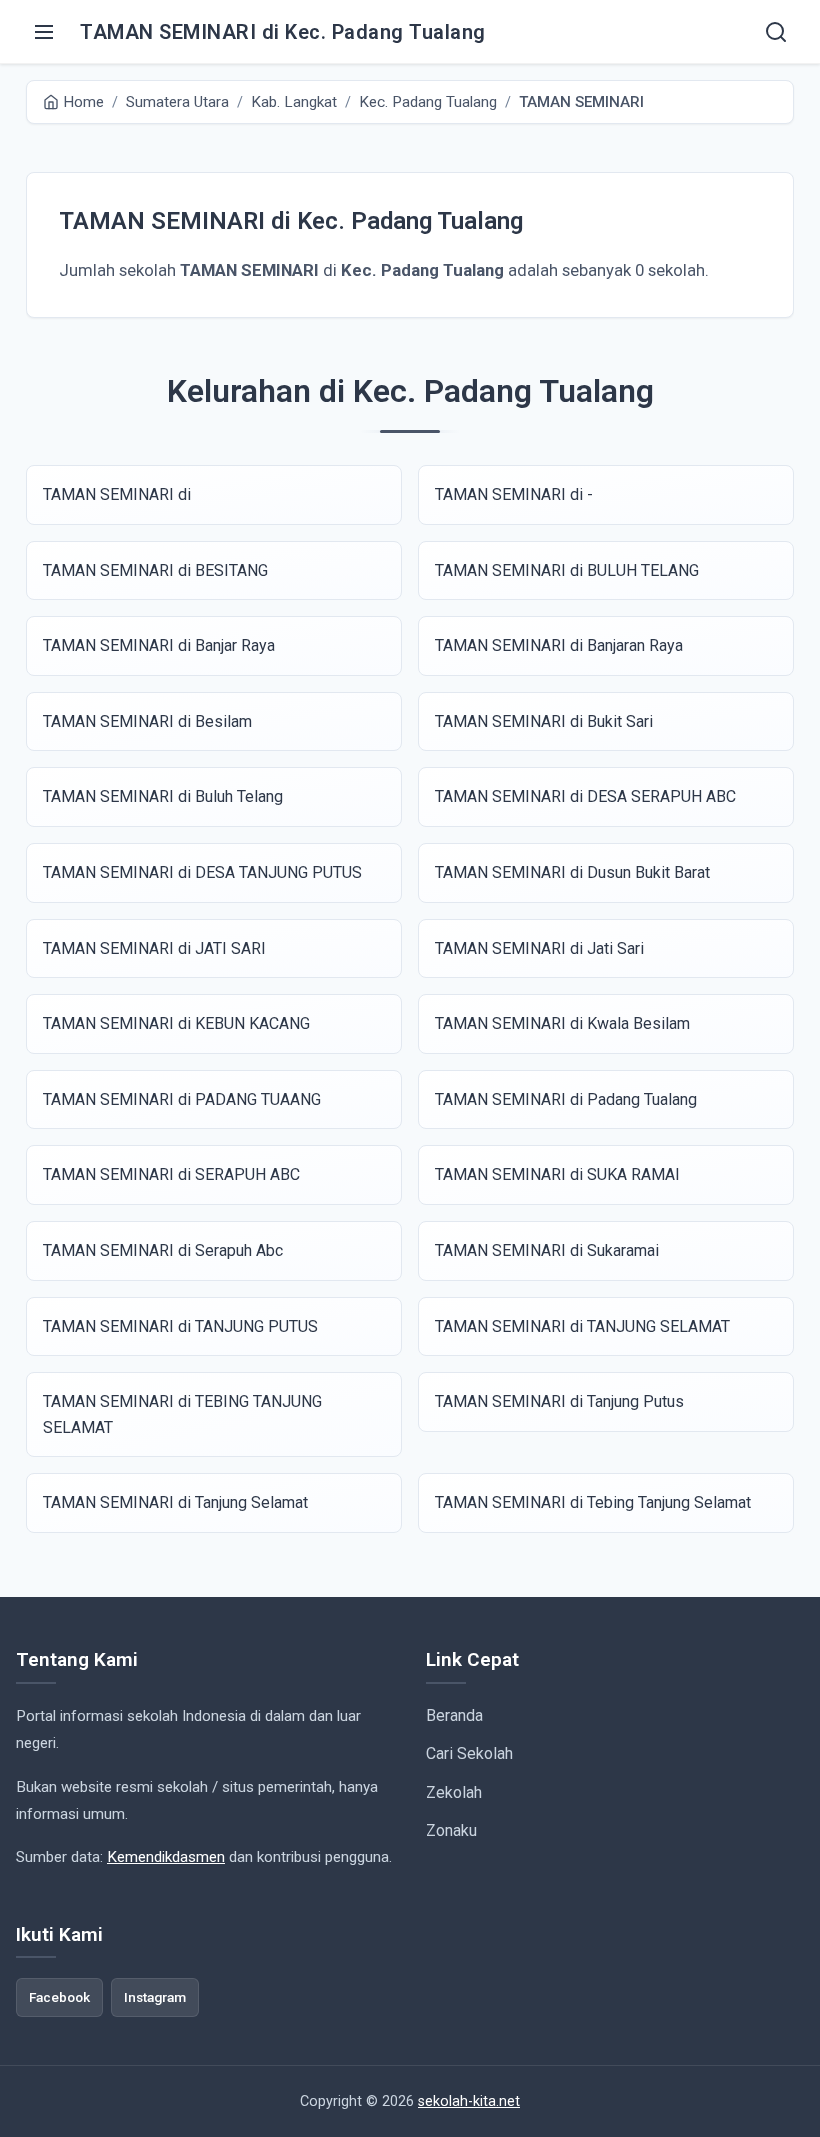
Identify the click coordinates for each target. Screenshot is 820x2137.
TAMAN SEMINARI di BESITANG (155, 570)
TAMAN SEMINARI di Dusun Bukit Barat (572, 872)
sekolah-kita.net (469, 2101)
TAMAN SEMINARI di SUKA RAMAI (557, 1174)
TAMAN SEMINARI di (117, 494)
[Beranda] (776, 32)
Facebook (59, 1997)
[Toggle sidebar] (44, 32)
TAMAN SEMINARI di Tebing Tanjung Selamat (593, 1502)
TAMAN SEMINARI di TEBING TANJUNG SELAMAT (182, 1414)
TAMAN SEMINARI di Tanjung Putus (559, 1401)
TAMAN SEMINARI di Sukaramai (547, 1250)
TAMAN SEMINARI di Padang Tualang (566, 1099)
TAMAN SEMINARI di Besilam (147, 721)
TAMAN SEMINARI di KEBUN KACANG (176, 1023)
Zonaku (451, 1830)
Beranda (454, 1715)
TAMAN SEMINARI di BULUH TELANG (567, 570)
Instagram (155, 1997)
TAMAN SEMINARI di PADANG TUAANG (182, 1099)
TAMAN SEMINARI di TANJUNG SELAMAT (582, 1326)
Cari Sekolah (469, 1753)
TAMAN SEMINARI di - (514, 494)
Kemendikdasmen (166, 1857)
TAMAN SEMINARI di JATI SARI (154, 948)
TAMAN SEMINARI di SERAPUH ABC (171, 1174)
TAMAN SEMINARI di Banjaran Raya (559, 645)
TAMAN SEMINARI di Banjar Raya (159, 645)
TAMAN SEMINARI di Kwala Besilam (562, 1023)
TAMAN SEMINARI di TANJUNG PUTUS (180, 1326)
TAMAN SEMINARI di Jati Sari (539, 948)
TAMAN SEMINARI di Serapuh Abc (163, 1250)
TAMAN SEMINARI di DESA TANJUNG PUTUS (202, 872)
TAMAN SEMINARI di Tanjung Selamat (175, 1502)
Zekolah (454, 1792)
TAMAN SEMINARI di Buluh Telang (163, 796)
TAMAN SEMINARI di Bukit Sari (544, 721)
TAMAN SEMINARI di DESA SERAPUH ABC (585, 796)
